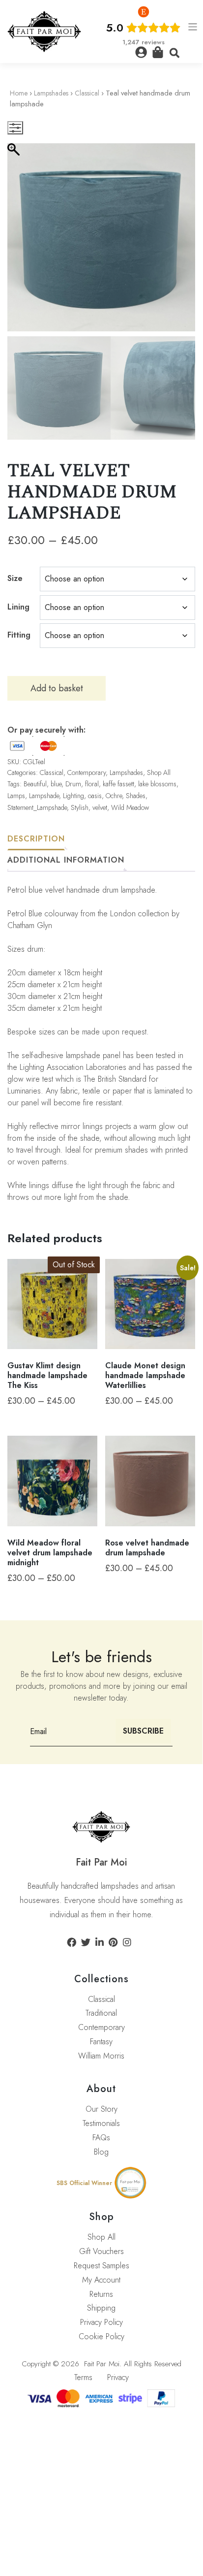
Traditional (101, 2013)
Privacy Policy (101, 2322)
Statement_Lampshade (37, 807)
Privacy (118, 2377)
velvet (100, 807)
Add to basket (57, 688)
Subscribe (143, 1731)
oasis (95, 796)
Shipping (101, 2308)
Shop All (159, 773)
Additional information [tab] (66, 860)
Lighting (73, 796)
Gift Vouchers (101, 2251)
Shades (136, 796)
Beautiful (35, 784)
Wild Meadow (130, 807)
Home (19, 93)
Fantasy (101, 2042)
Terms (83, 2377)
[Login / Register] (141, 52)
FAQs (101, 2138)
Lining (18, 607)
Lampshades (51, 93)
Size (15, 578)
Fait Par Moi (102, 2364)
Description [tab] (36, 839)
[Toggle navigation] (193, 27)
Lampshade (44, 796)
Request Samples (101, 2266)
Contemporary (87, 773)
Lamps (16, 796)
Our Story (101, 2109)
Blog (101, 2152)
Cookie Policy (101, 2336)
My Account (101, 2280)
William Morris (101, 2056)
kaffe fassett (118, 784)
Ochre (114, 796)
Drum (73, 784)
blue (56, 784)
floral (92, 784)
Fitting (19, 635)
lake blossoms (157, 784)
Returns (101, 2294)
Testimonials (101, 2123)
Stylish (80, 807)
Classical (87, 93)
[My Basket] (158, 52)
